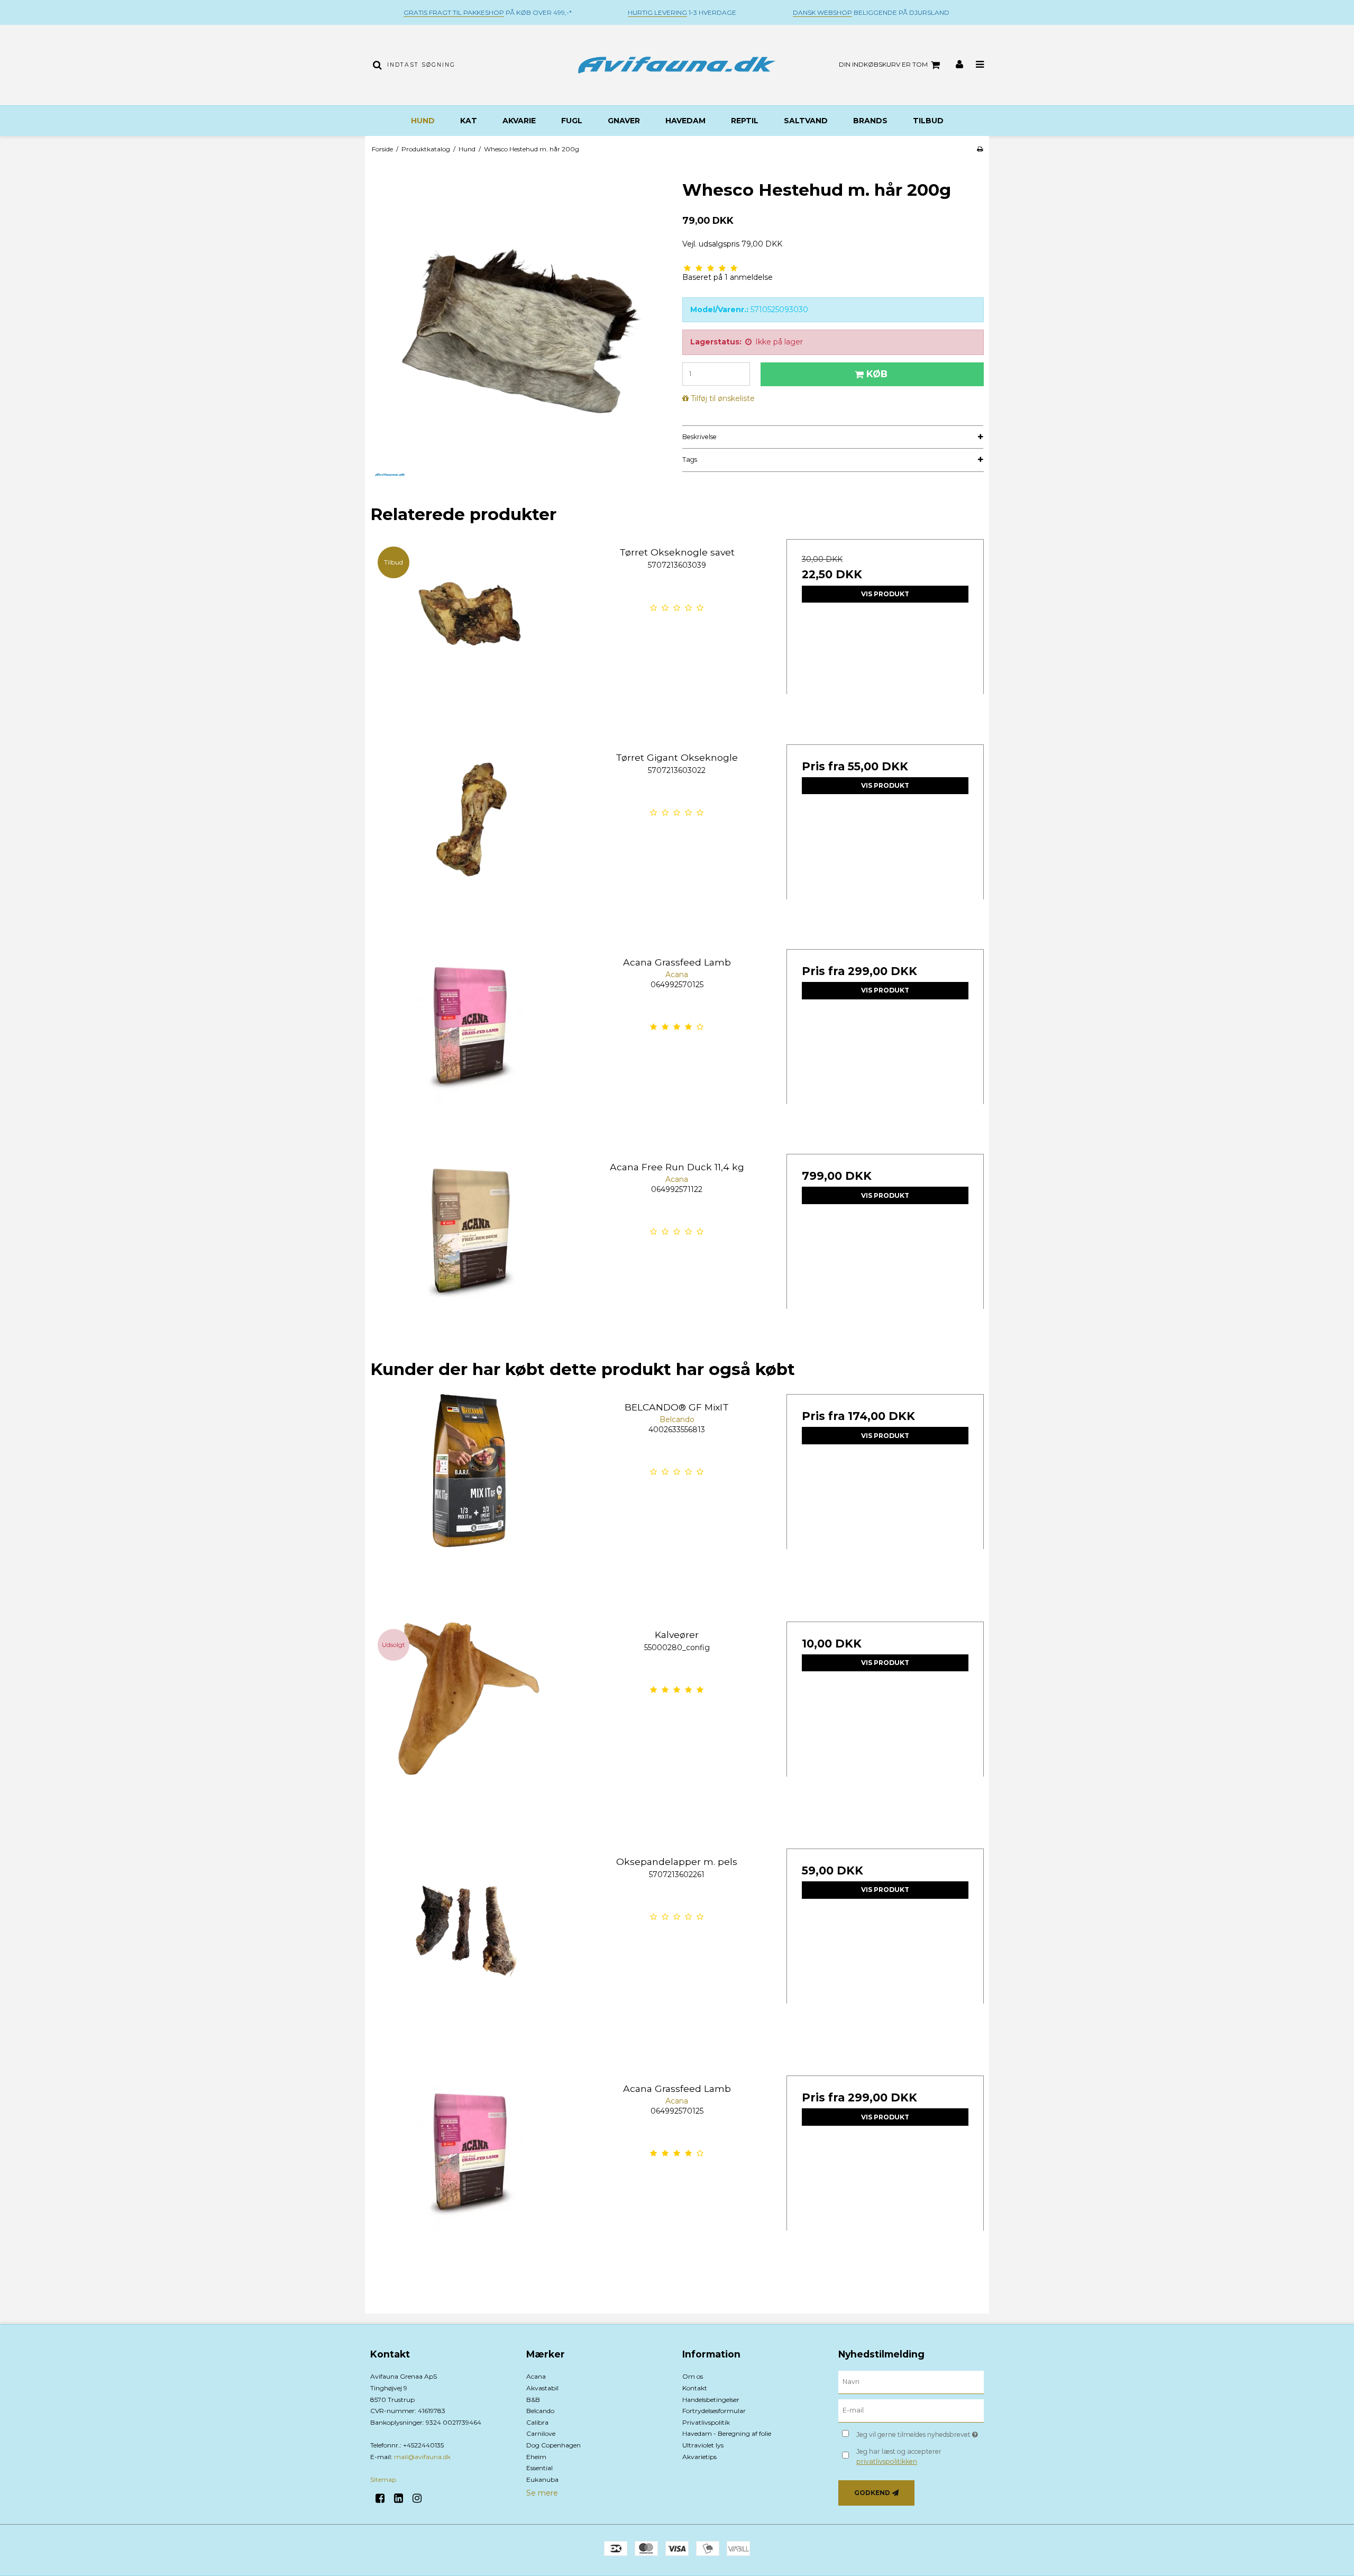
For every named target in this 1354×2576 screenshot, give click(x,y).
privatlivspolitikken (887, 2461)
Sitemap (383, 2479)
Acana (536, 2376)
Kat (469, 121)
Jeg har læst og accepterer (899, 2456)
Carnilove (541, 2433)
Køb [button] (877, 374)
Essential (539, 2468)
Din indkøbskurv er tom (883, 64)
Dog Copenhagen (554, 2445)
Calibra (537, 2422)
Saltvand (806, 121)
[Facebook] (384, 2498)
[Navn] (911, 2382)
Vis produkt (885, 594)
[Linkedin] (402, 2498)
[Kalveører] (469, 1720)
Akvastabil (542, 2388)
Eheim (536, 2457)
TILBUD (928, 121)
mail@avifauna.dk (422, 2457)
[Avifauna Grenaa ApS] (677, 65)
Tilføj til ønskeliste (723, 398)
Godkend (872, 2493)
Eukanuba (542, 2479)
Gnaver (624, 121)
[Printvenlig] (980, 149)
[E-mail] (911, 2410)
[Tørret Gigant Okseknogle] (469, 843)
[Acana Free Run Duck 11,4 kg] (469, 1253)
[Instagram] (421, 2498)
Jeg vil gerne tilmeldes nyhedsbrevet (920, 2432)
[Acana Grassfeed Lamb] (469, 1048)
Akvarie (519, 121)
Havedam (685, 121)
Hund (423, 121)
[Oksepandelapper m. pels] (469, 1947)
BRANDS (870, 121)
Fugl (572, 121)
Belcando (540, 2411)
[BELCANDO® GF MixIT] (469, 1493)
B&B (533, 2400)
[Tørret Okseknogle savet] (469, 638)
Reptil (745, 121)
